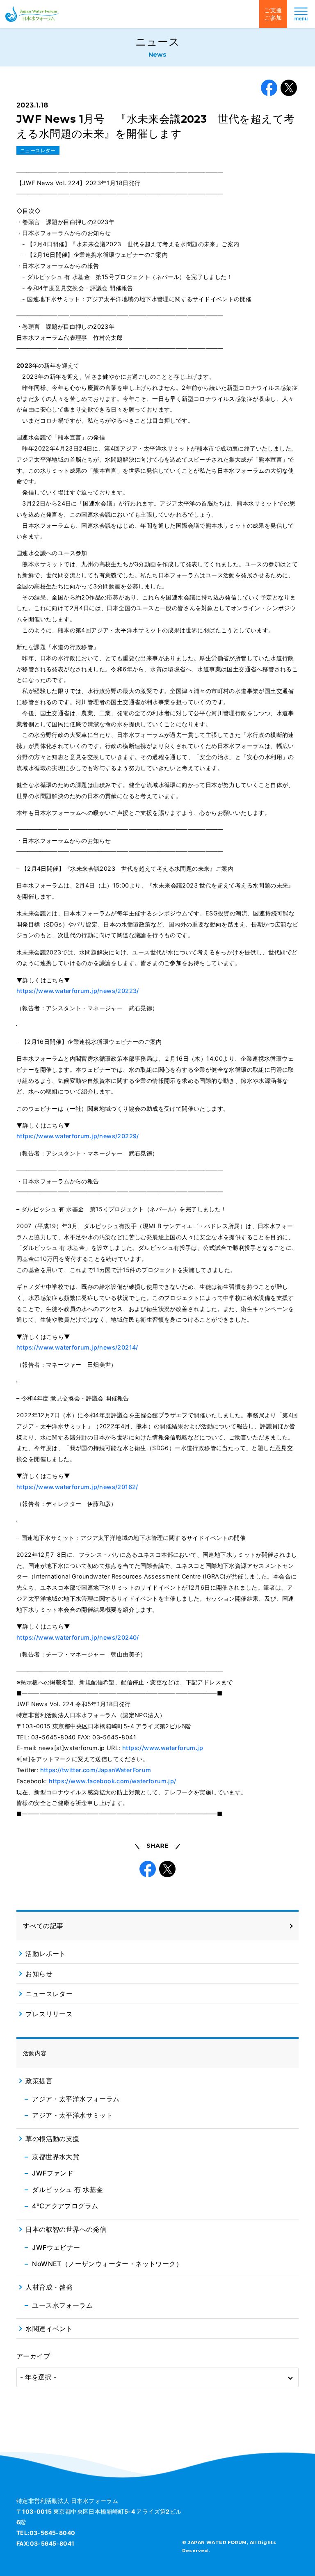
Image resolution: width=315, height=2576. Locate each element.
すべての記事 (43, 1926)
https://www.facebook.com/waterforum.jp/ (113, 1781)
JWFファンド (53, 2173)
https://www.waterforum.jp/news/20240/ (78, 1637)
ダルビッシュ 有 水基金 (67, 2189)
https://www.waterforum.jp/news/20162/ (77, 1487)
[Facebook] (269, 88)
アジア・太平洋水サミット (72, 2115)
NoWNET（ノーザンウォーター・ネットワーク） (107, 2264)
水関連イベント (49, 2329)
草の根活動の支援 (52, 2139)
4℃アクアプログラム (65, 2206)
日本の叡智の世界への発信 (66, 2229)
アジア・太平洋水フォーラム (76, 2099)
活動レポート (46, 1954)
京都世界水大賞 (56, 2157)
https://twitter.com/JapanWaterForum (96, 1770)
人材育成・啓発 (49, 2287)
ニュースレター (38, 150)
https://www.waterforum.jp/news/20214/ (77, 1347)
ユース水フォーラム (62, 2305)
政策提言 (39, 2081)
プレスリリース (49, 2014)
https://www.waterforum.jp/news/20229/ (78, 1136)
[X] (289, 88)
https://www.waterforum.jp (163, 1748)
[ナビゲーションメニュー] (301, 14)
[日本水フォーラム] (32, 14)
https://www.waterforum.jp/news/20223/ (78, 991)
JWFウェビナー (56, 2247)
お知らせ (39, 1974)
